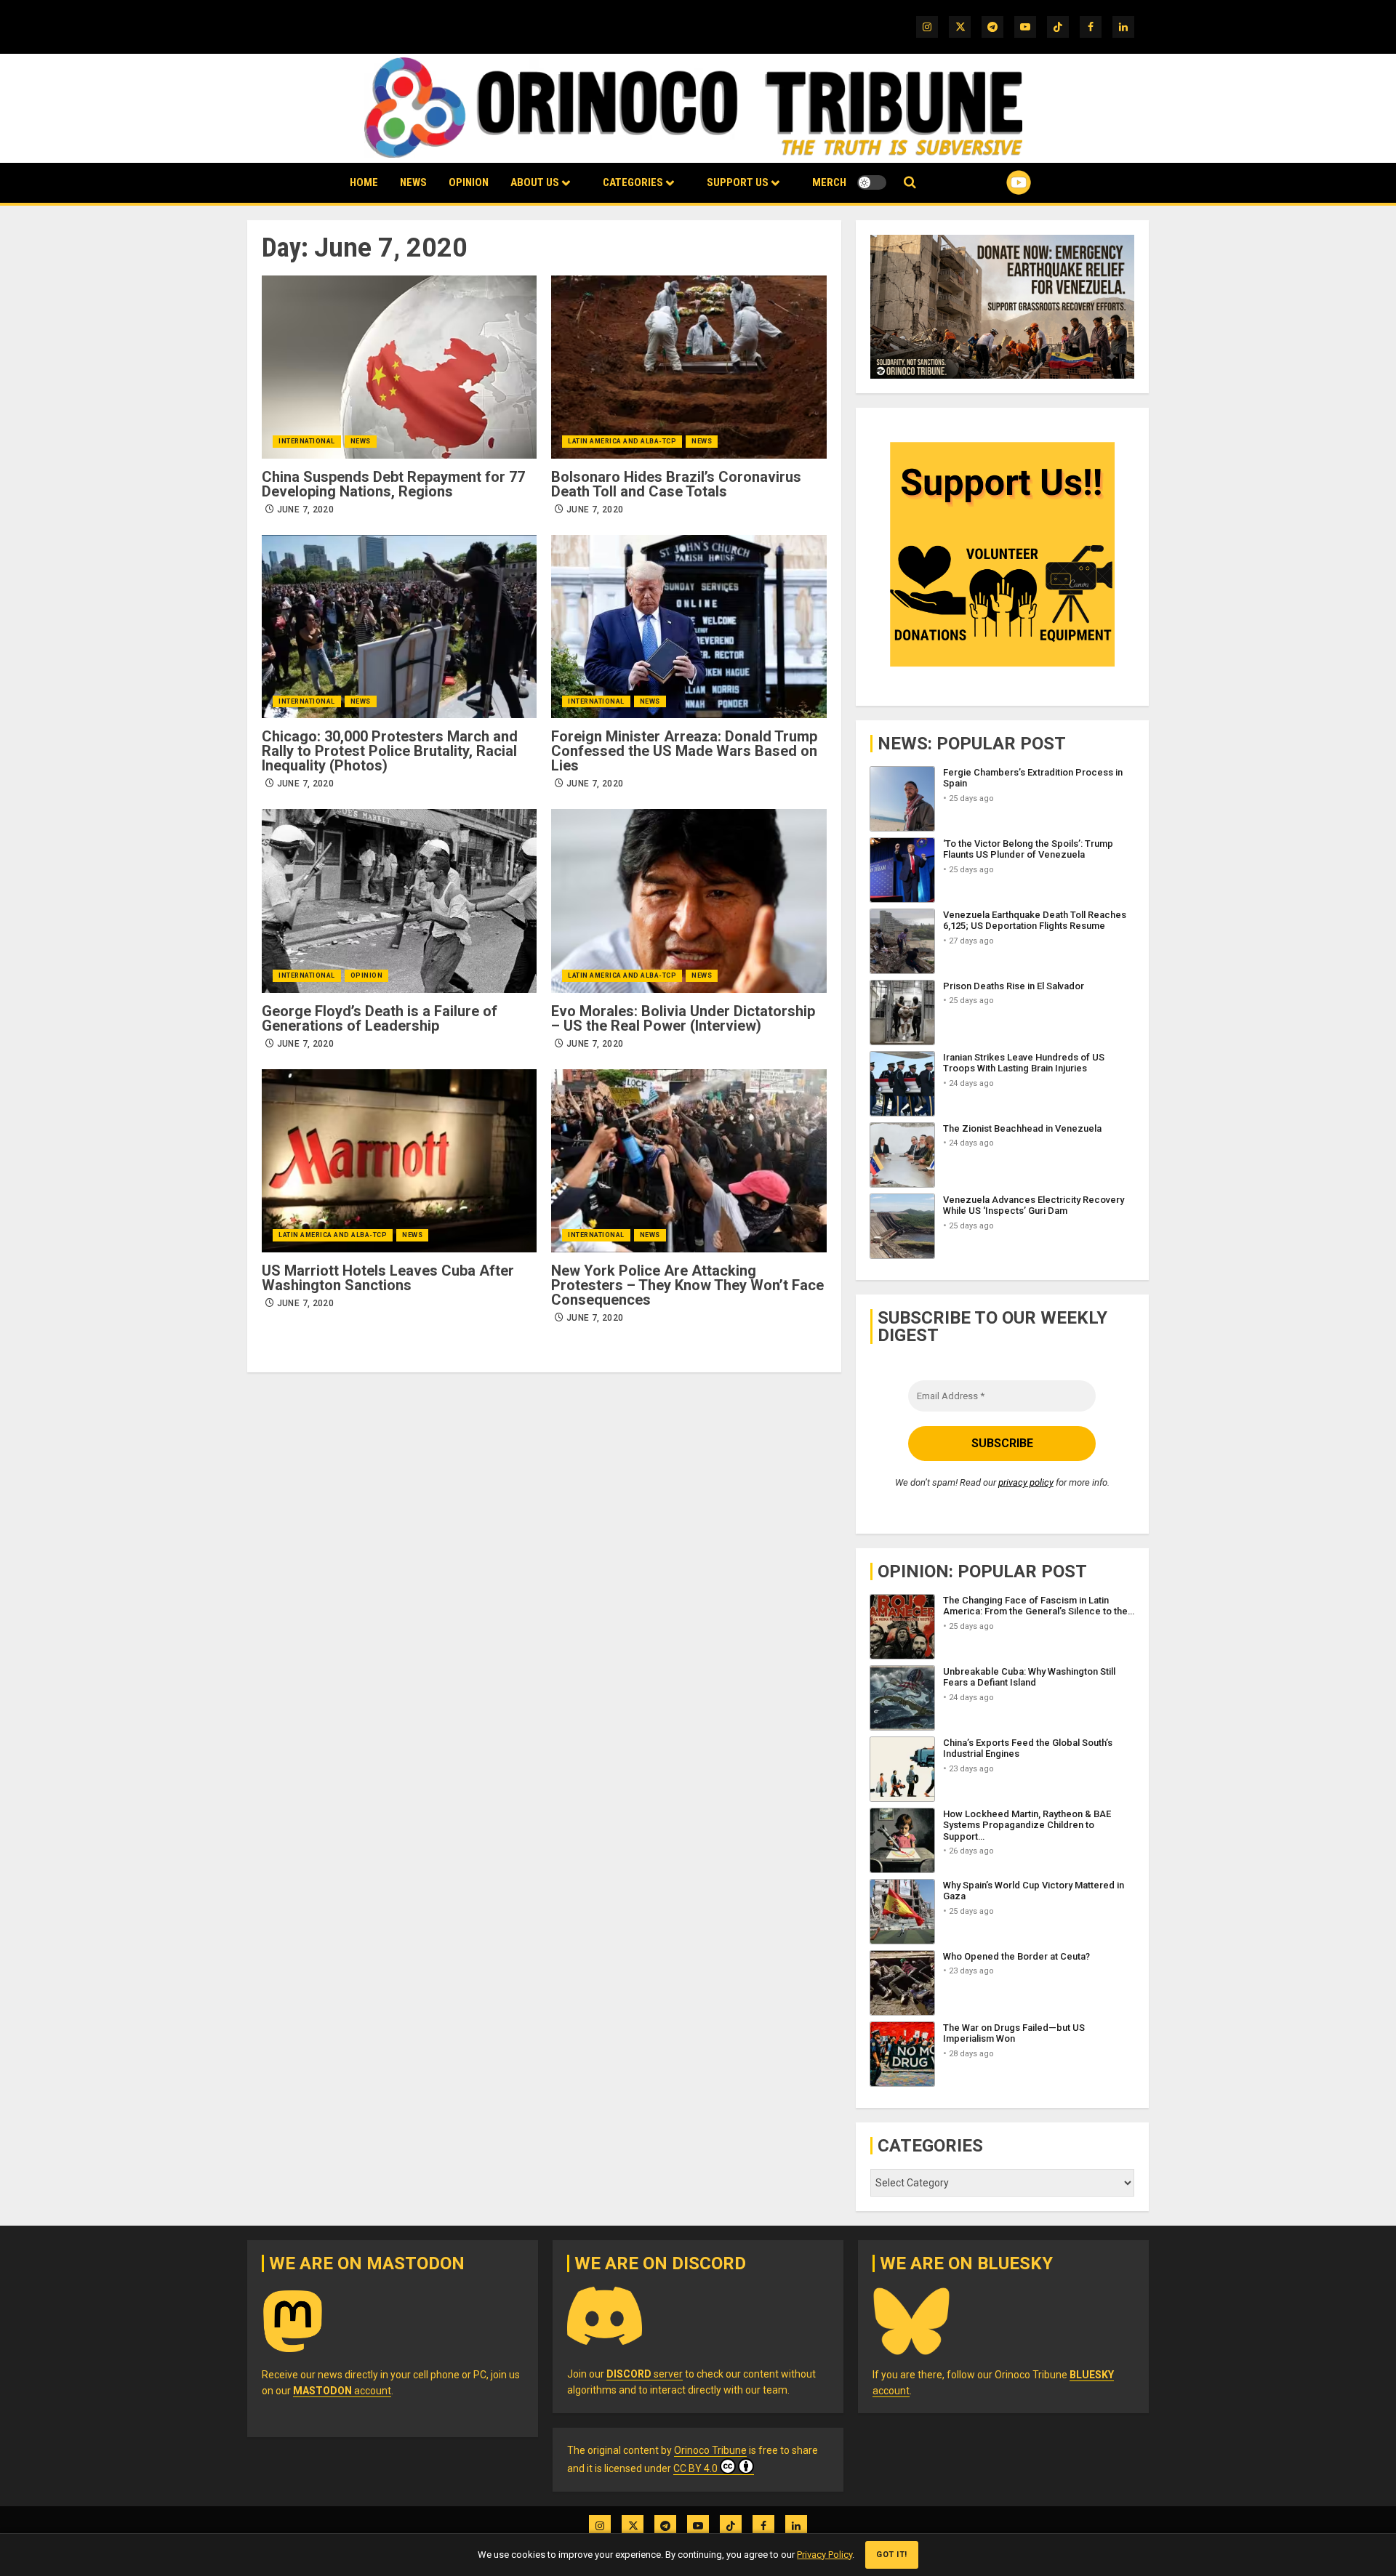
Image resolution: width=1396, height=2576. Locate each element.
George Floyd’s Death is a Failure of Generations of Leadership (380, 1018)
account (342, 2391)
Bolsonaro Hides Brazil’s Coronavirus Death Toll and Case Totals (676, 484)
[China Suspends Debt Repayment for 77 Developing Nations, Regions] (399, 367)
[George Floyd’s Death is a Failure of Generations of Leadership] (399, 901)
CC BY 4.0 (695, 2468)
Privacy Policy (825, 2555)
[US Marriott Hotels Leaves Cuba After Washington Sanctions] (399, 1161)
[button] (910, 183)
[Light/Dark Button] (872, 182)
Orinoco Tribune (710, 2450)
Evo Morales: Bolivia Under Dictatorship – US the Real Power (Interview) (683, 1018)
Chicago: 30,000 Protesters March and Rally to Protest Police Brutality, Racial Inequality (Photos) (390, 751)
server (645, 2374)
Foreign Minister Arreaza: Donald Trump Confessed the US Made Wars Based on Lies (684, 751)
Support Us (738, 182)
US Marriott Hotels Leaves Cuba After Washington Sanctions (388, 1278)
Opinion (469, 182)
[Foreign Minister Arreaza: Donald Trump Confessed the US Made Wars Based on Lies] (689, 627)
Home (364, 182)
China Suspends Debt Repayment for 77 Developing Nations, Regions (393, 484)
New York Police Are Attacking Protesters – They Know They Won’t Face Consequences (687, 1285)
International (307, 441)
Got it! (892, 2555)
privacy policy (1026, 1482)
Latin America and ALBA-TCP (622, 441)
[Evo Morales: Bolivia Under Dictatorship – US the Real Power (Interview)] (689, 901)
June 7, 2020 (305, 510)
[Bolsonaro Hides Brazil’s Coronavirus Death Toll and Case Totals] (689, 367)
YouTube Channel (995, 182)
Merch (829, 182)
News (413, 182)
